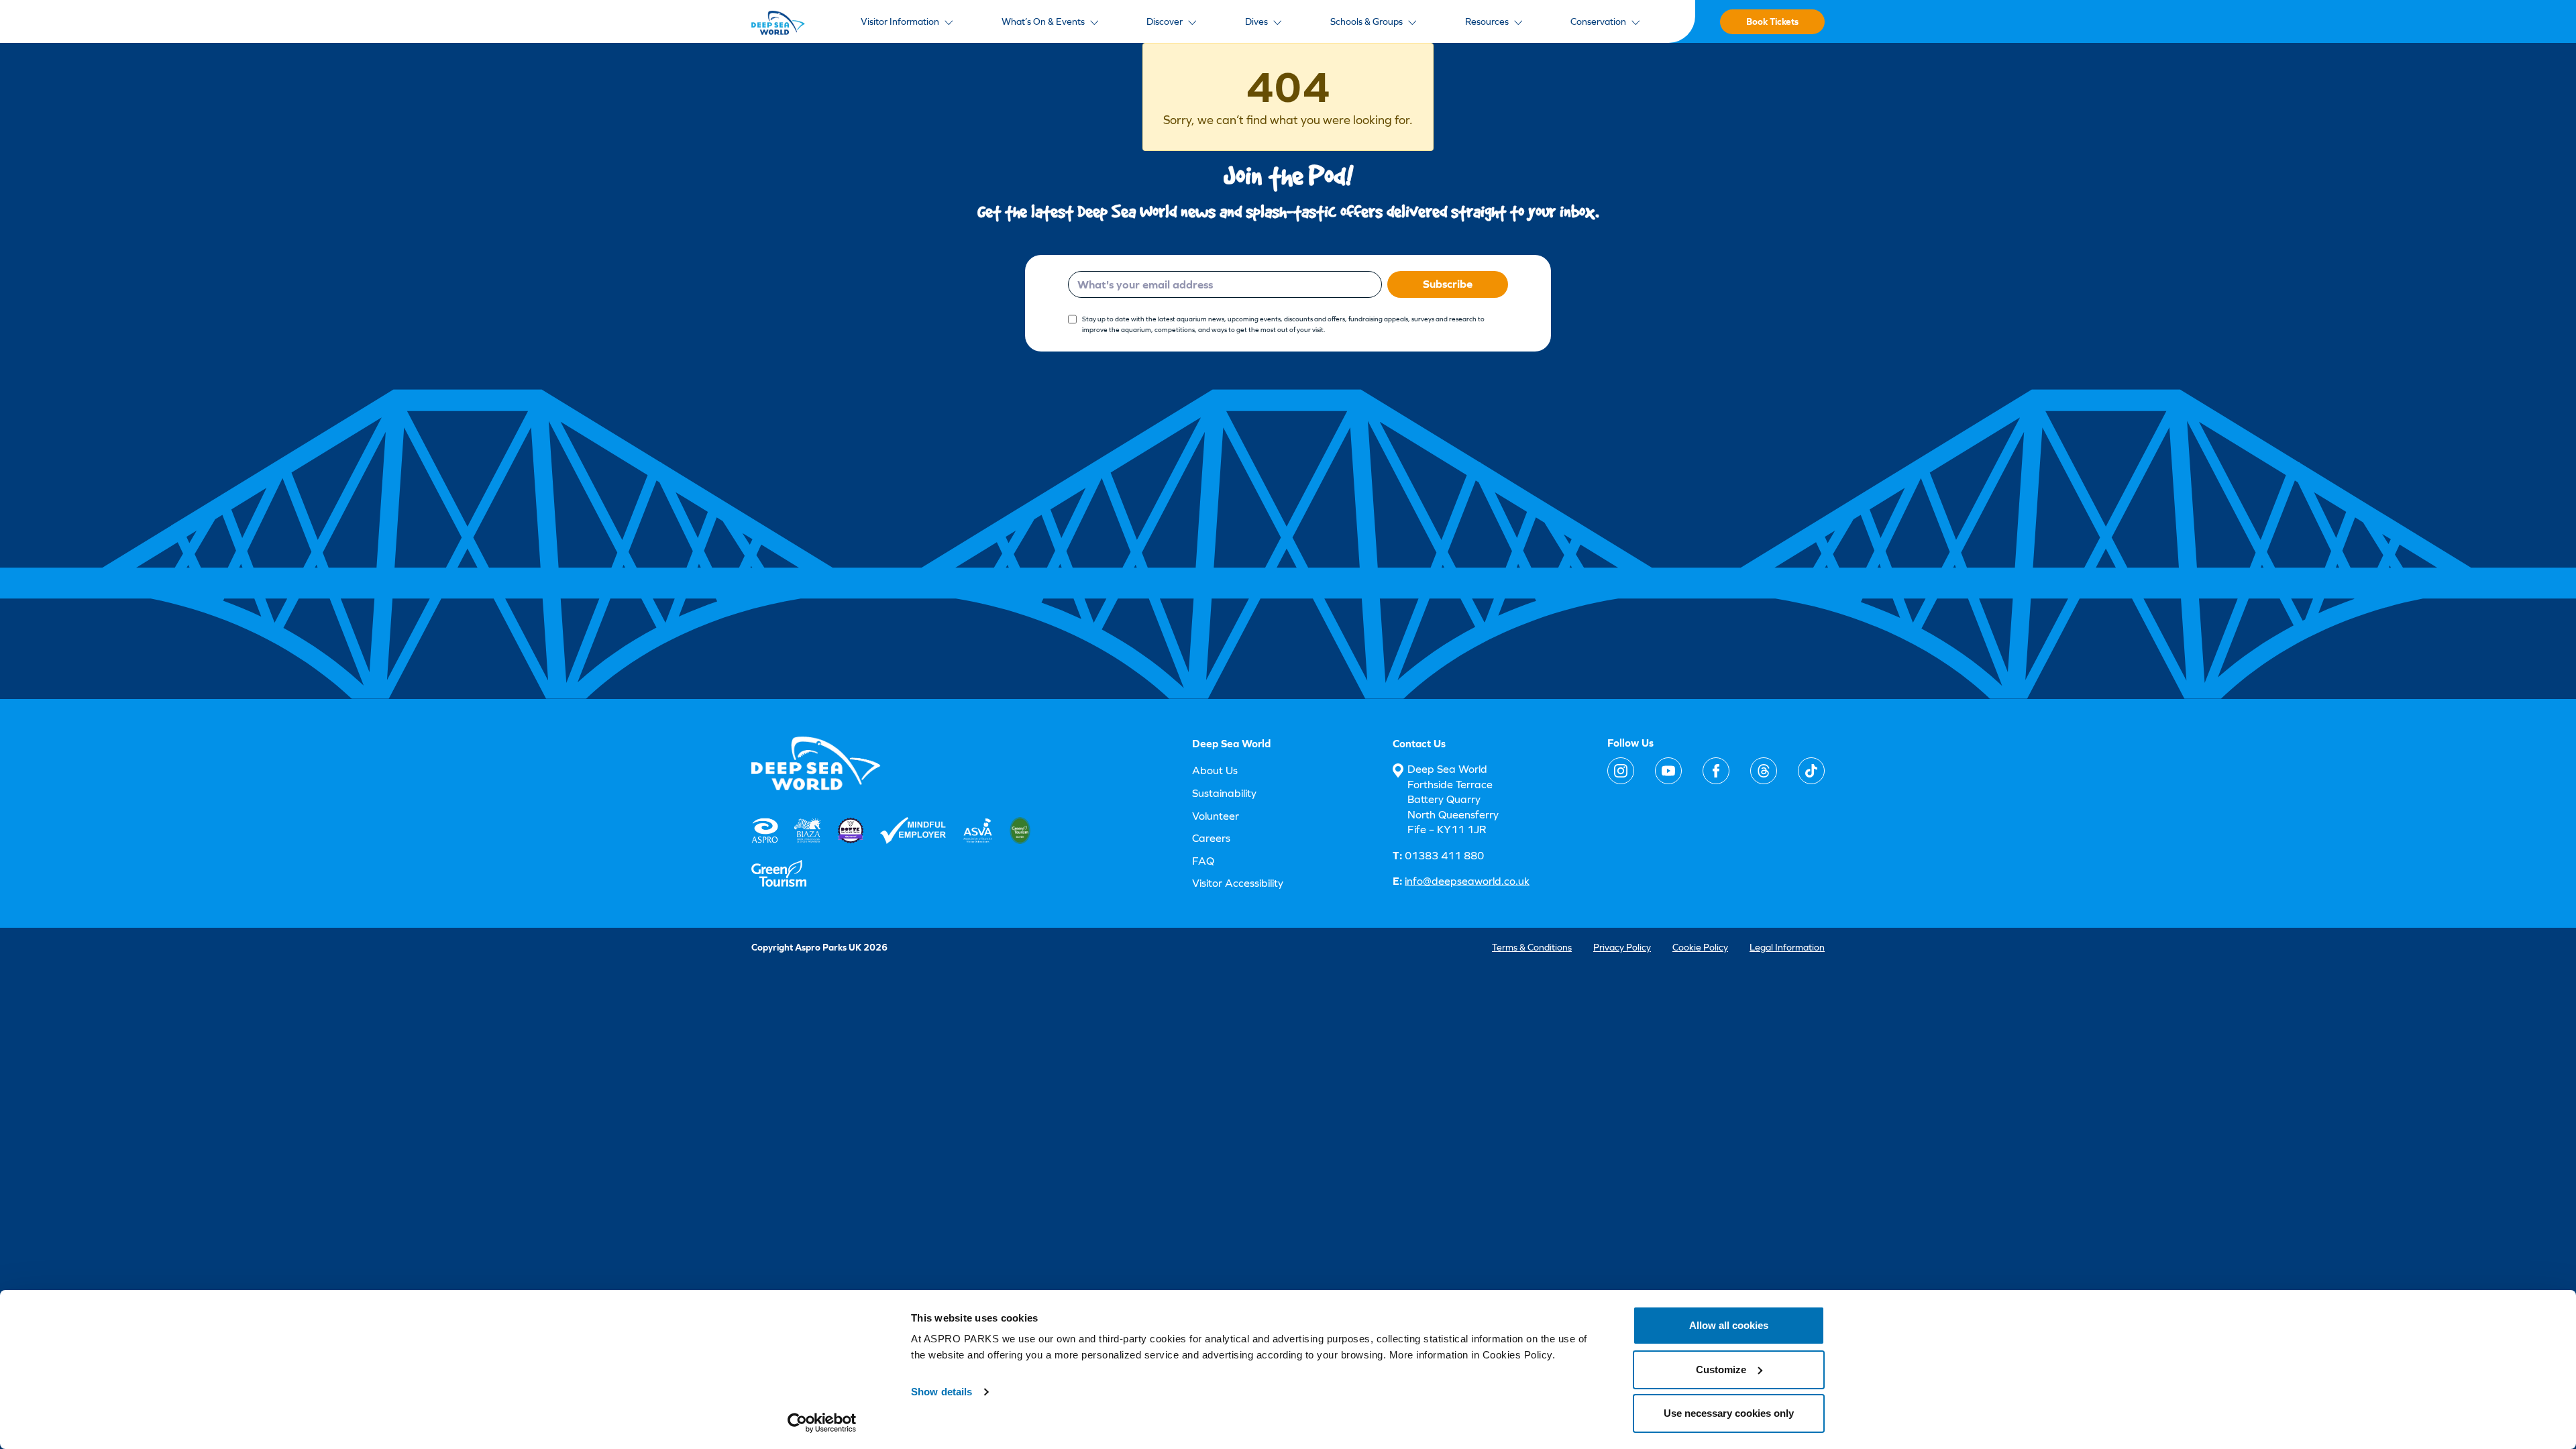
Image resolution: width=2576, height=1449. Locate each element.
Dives (1256, 21)
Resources (1487, 21)
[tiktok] (1811, 771)
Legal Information (1787, 947)
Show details (942, 1392)
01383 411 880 (1438, 856)
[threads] (1764, 771)
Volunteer (1216, 816)
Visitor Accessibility (1238, 883)
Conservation (1598, 21)
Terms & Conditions (1532, 947)
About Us (1215, 770)
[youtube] (1668, 771)
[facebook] (1716, 771)
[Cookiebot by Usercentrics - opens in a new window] (822, 1423)
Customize (1721, 1370)
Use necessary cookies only (1729, 1413)
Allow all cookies (1729, 1325)
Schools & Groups (1366, 21)
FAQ (1203, 861)
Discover (1165, 21)
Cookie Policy (1700, 947)
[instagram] (1621, 771)
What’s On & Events (1043, 21)
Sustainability (1224, 793)
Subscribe (1448, 284)
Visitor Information (900, 21)
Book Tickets (1772, 21)
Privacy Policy (1622, 947)
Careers (1211, 838)
